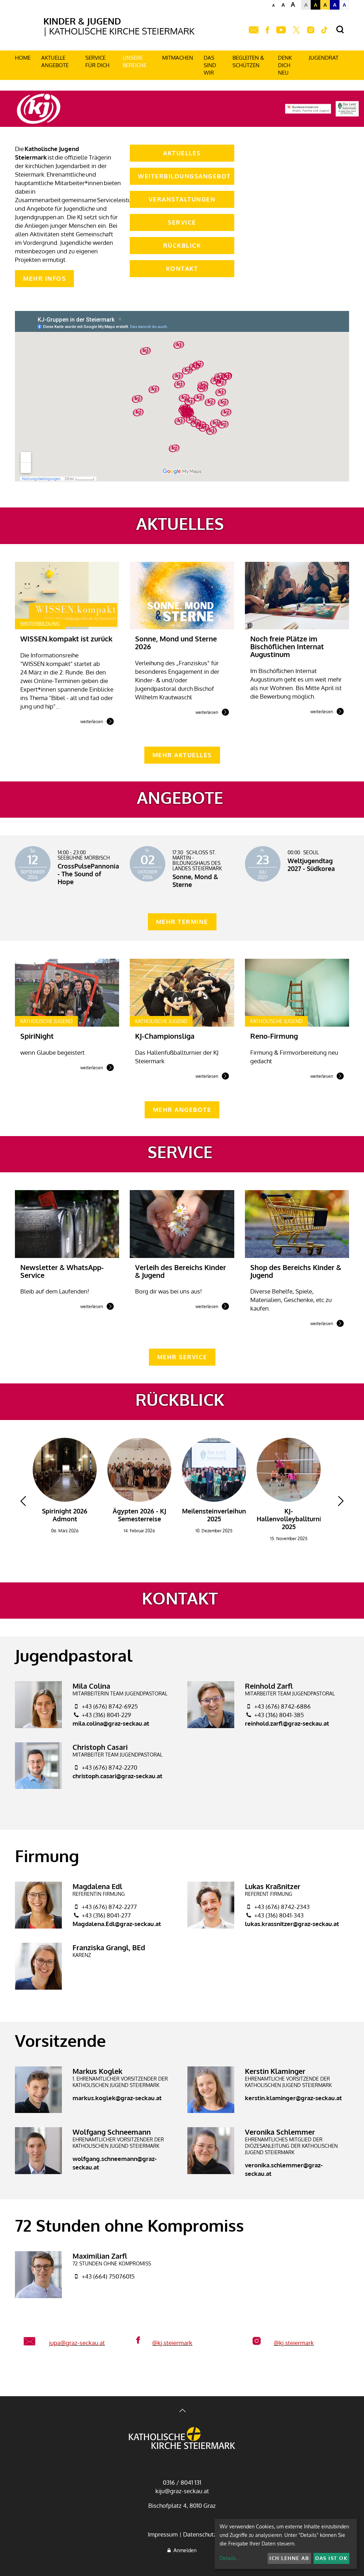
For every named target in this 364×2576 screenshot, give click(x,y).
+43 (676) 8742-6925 (110, 1706)
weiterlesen (92, 722)
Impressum (163, 2534)
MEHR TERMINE (182, 922)
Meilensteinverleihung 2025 (216, 1515)
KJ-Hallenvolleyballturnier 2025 (292, 1519)
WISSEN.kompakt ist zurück (66, 639)
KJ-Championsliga (165, 1036)
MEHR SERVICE (182, 1357)
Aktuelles (182, 153)
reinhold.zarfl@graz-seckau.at (287, 1723)
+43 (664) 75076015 (108, 2276)
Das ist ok (331, 2558)
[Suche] (340, 30)
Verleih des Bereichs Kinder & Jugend (181, 1271)
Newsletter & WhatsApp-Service (62, 1271)
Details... (229, 2558)
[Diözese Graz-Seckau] (182, 2439)
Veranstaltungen (182, 199)
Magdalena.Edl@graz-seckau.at (117, 1924)
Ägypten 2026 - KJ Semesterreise (140, 1515)
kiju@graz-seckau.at (182, 2491)
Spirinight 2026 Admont (65, 1515)
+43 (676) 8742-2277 (109, 1907)
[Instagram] (311, 30)
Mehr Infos (44, 278)
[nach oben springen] (182, 2411)
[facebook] (267, 30)
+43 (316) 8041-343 (279, 1915)
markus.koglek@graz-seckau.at (117, 2098)
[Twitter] (296, 30)
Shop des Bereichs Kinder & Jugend (296, 1271)
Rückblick (182, 245)
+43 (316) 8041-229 (106, 1715)
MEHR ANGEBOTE (182, 1110)
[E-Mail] (254, 30)
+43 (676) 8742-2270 (109, 1767)
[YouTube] (281, 30)
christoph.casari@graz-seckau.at (117, 1776)
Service (182, 222)
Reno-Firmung (274, 1036)
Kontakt (182, 268)
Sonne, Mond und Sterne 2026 (176, 642)
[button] (23, 1501)
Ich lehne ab (289, 2558)
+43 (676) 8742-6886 (282, 1706)
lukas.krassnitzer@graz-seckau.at (292, 1924)
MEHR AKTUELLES (182, 755)
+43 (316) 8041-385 (279, 1715)
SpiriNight (37, 1036)
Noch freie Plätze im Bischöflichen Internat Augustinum (287, 646)
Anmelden (184, 2550)
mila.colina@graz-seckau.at (111, 1723)
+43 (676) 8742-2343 (282, 1907)
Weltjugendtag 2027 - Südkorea (311, 865)
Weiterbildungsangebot (184, 176)
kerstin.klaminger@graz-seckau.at (293, 2098)
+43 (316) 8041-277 (106, 1915)
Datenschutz (200, 2534)
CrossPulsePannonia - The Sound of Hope (88, 874)
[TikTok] (325, 30)
